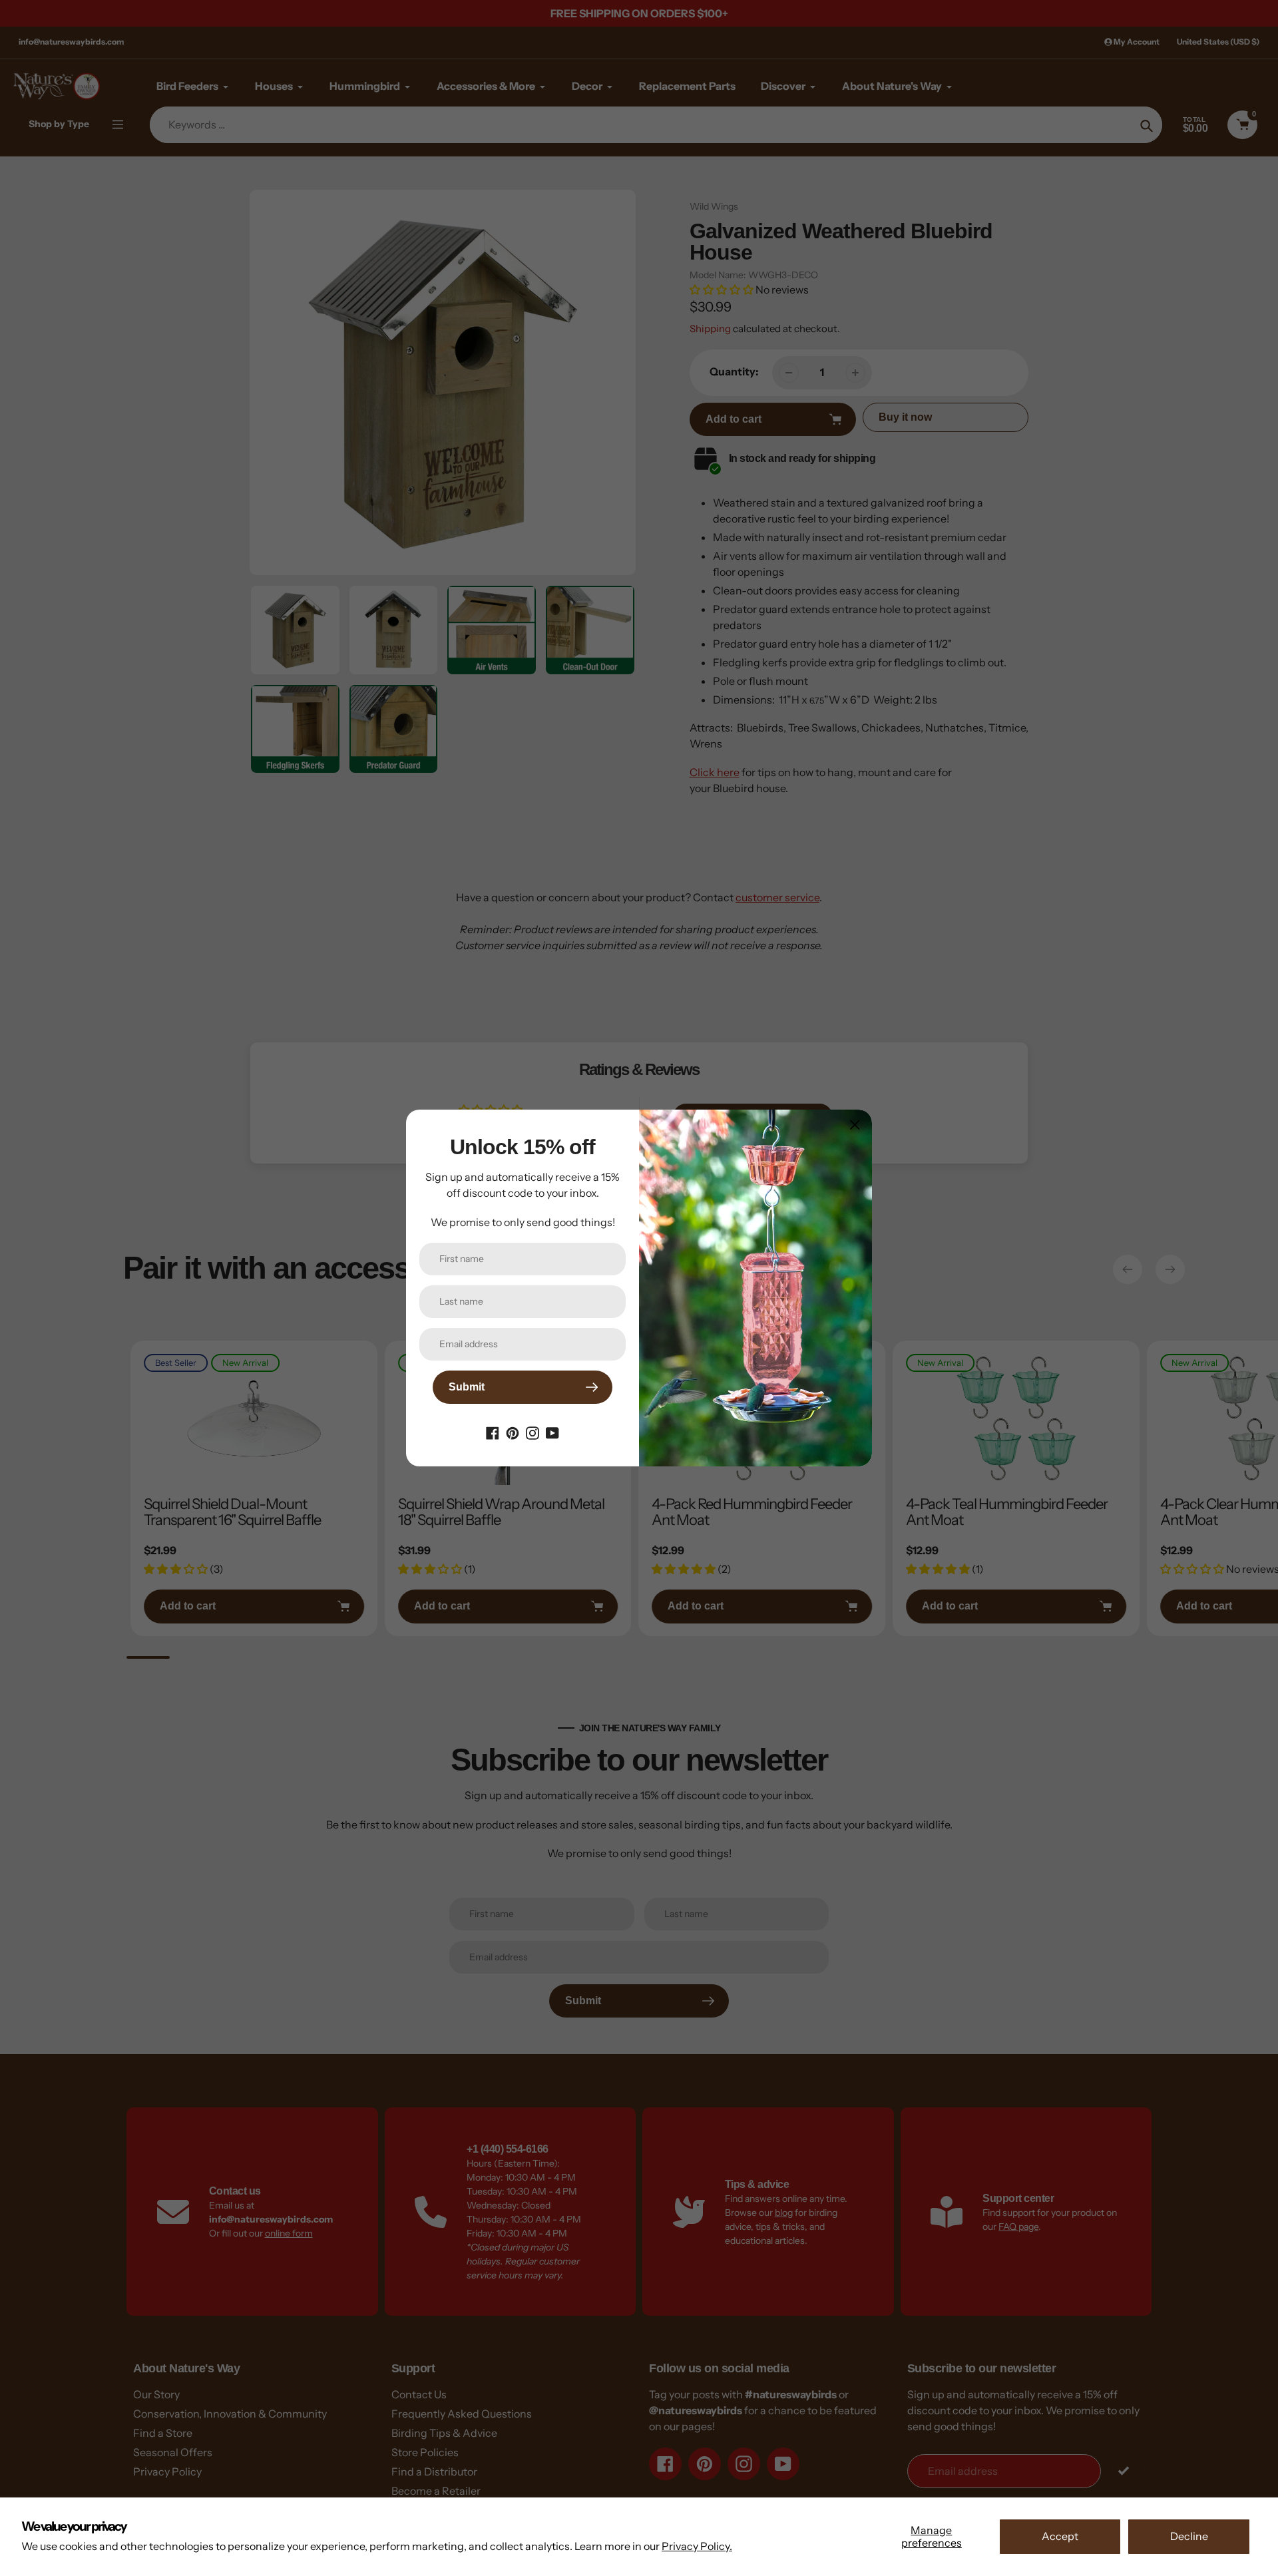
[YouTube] (552, 1432)
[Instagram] (532, 1432)
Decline (1189, 2536)
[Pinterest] (513, 1432)
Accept (1060, 2536)
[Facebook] (493, 1432)
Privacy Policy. (697, 2546)
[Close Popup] (855, 1125)
